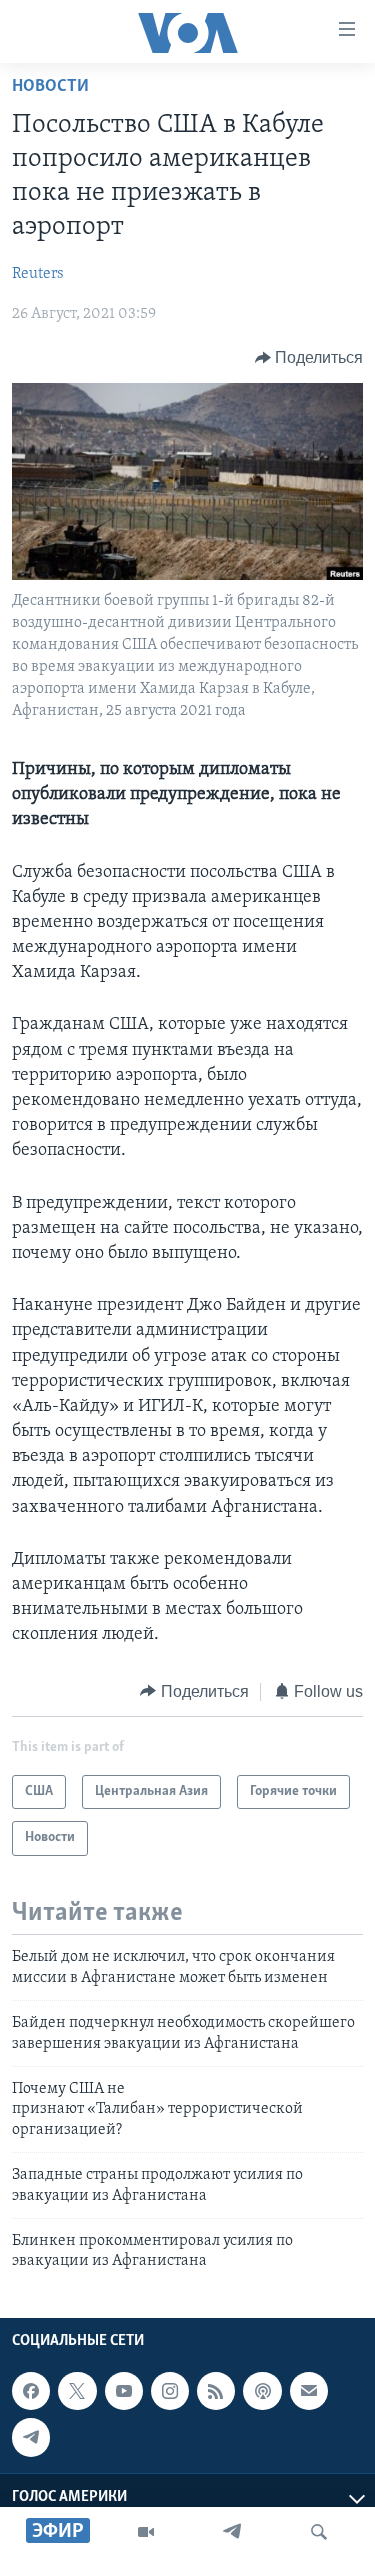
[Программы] (146, 2532)
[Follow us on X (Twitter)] (77, 2391)
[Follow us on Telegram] (31, 2437)
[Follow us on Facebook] (31, 2391)
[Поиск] (319, 2532)
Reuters (38, 274)
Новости (50, 87)
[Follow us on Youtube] (124, 2391)
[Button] (309, 358)
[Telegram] (232, 2532)
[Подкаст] (262, 2391)
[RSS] (216, 2391)
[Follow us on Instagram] (170, 2391)
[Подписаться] (309, 2391)
